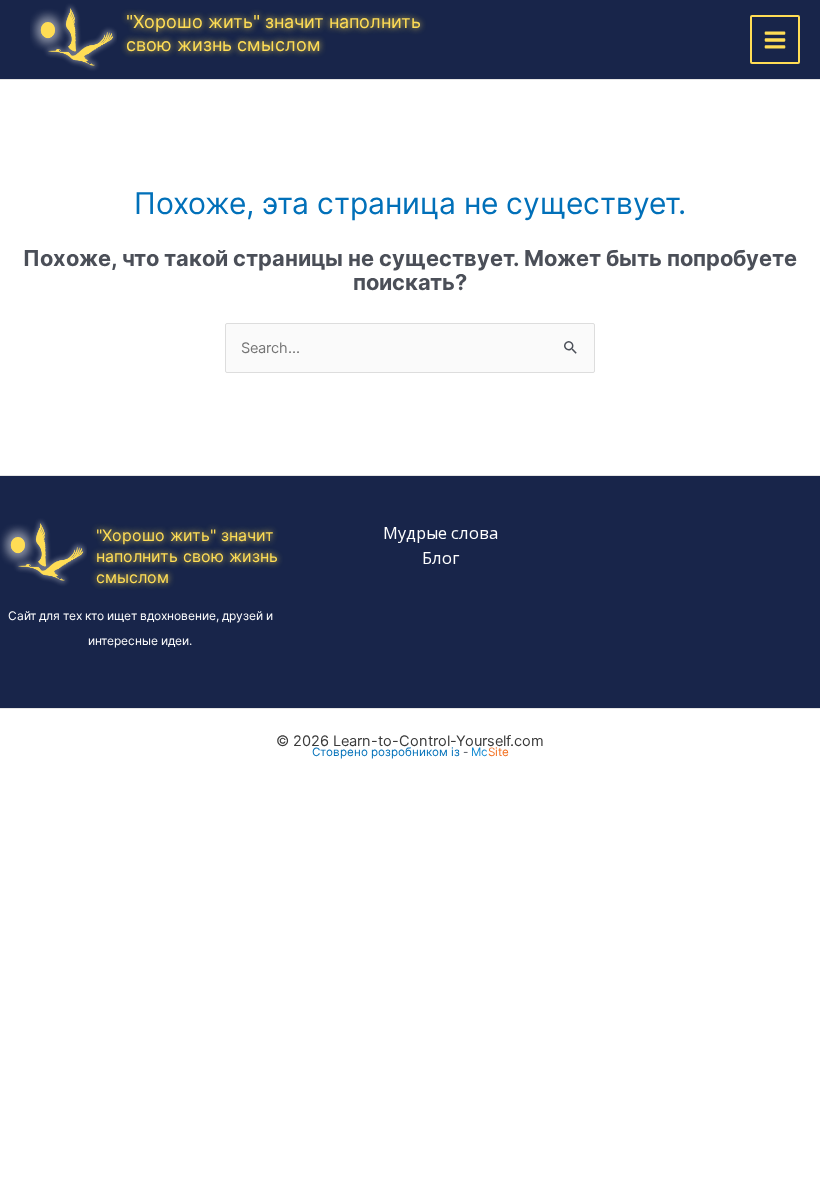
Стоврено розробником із (386, 752)
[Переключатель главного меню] (775, 40)
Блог (440, 557)
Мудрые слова (440, 532)
